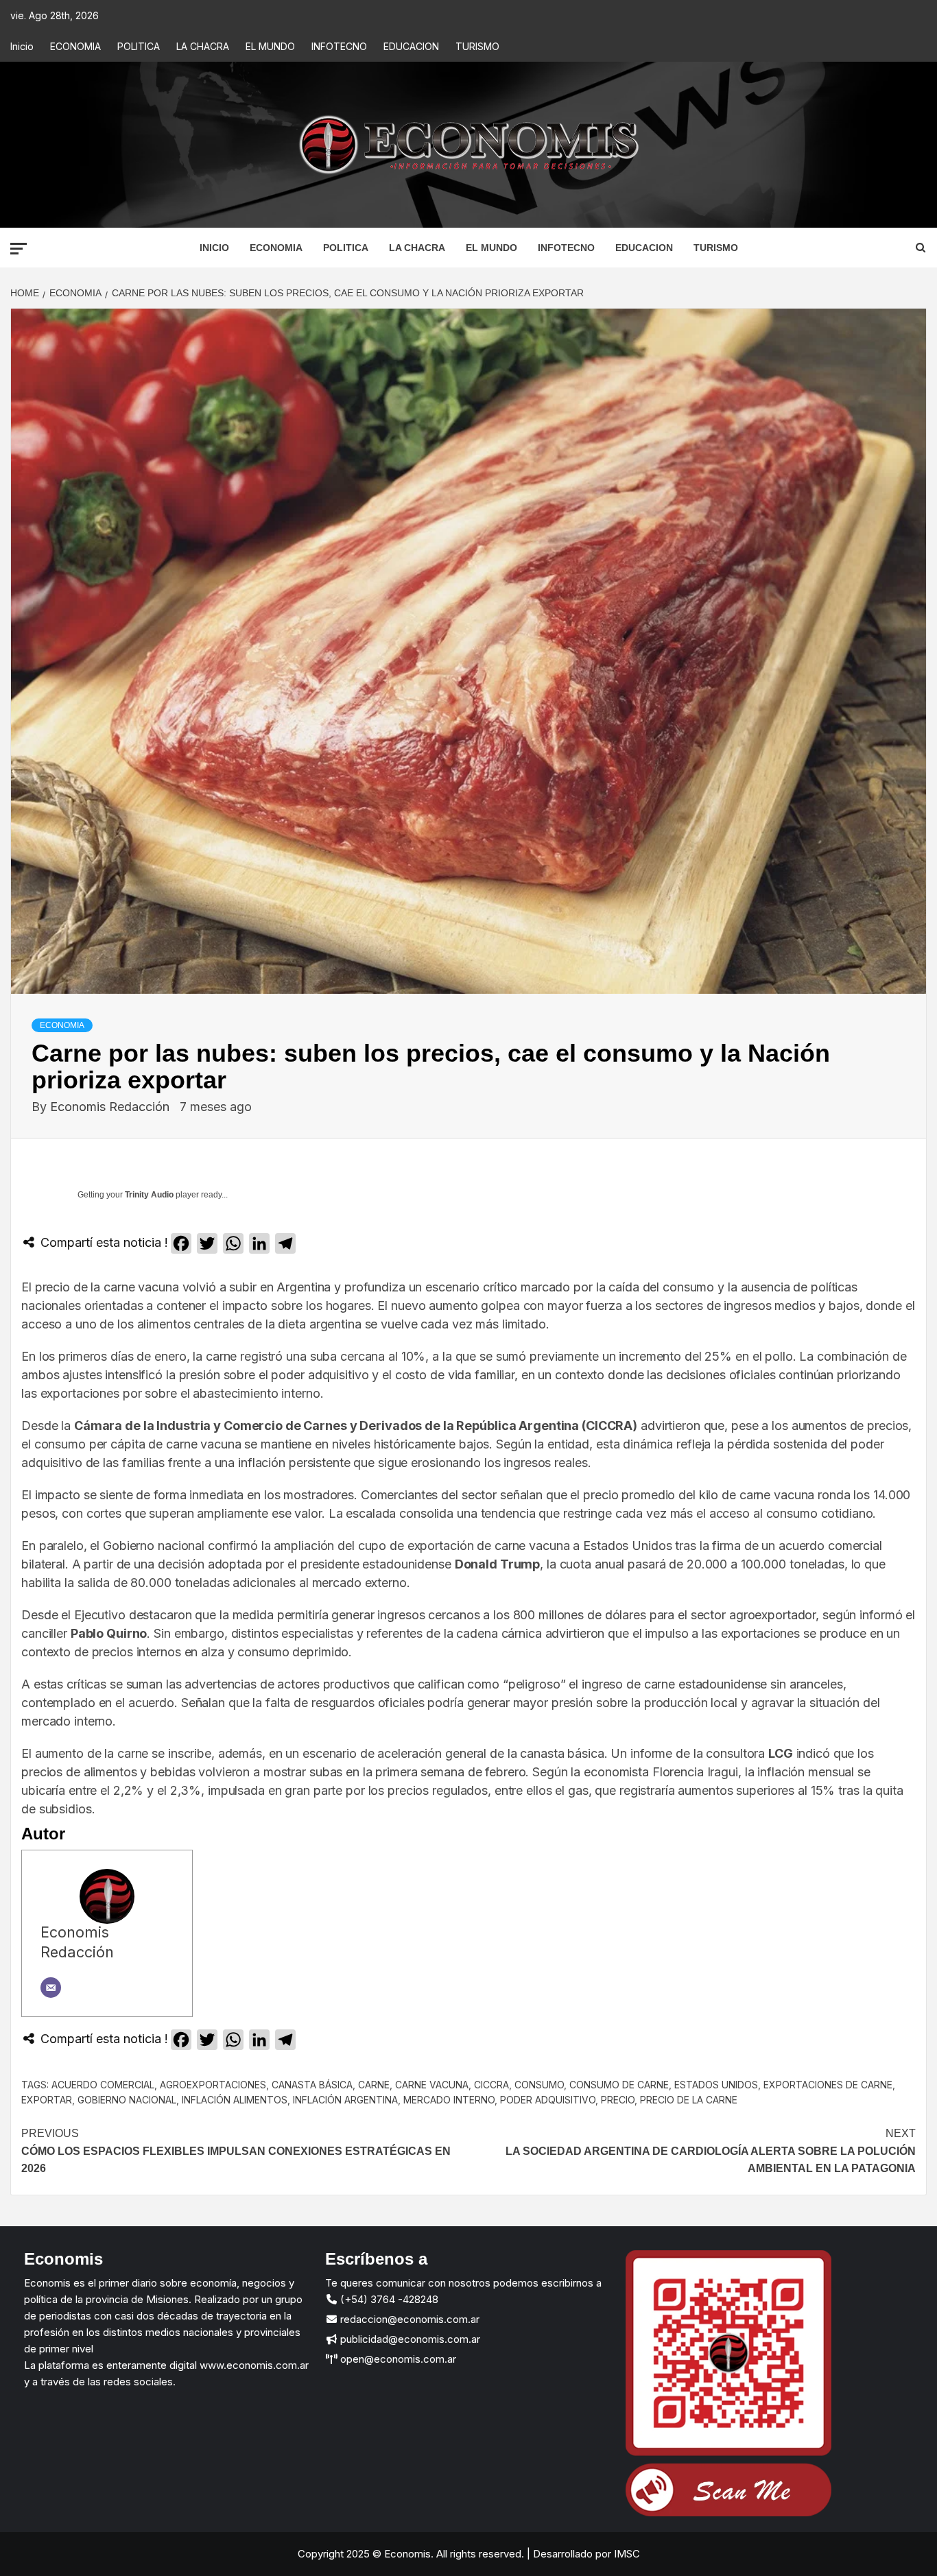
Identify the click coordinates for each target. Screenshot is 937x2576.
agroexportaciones (213, 2085)
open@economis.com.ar (397, 2359)
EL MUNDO (270, 46)
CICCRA (491, 2085)
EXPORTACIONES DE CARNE (828, 2085)
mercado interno (449, 2100)
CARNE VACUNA (432, 2085)
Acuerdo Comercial (103, 2085)
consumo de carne (619, 2085)
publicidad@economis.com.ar (409, 2339)
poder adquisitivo (548, 2100)
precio (618, 2100)
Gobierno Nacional (127, 2100)
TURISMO (477, 46)
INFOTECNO (339, 46)
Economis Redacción (111, 1107)
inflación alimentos (235, 2100)
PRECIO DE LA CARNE (689, 2100)
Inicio (22, 46)
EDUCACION (411, 46)
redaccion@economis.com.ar (408, 2319)
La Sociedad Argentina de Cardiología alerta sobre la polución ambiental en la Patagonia (711, 2151)
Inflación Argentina (345, 2100)
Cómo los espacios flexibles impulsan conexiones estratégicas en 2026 (236, 2151)
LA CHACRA (203, 46)
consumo (539, 2085)
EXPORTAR (47, 2100)
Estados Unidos (716, 2085)
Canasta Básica (312, 2085)
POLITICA (139, 46)
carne (374, 2085)
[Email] (51, 1988)
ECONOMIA (75, 46)
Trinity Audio (149, 1195)
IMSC (626, 2554)
